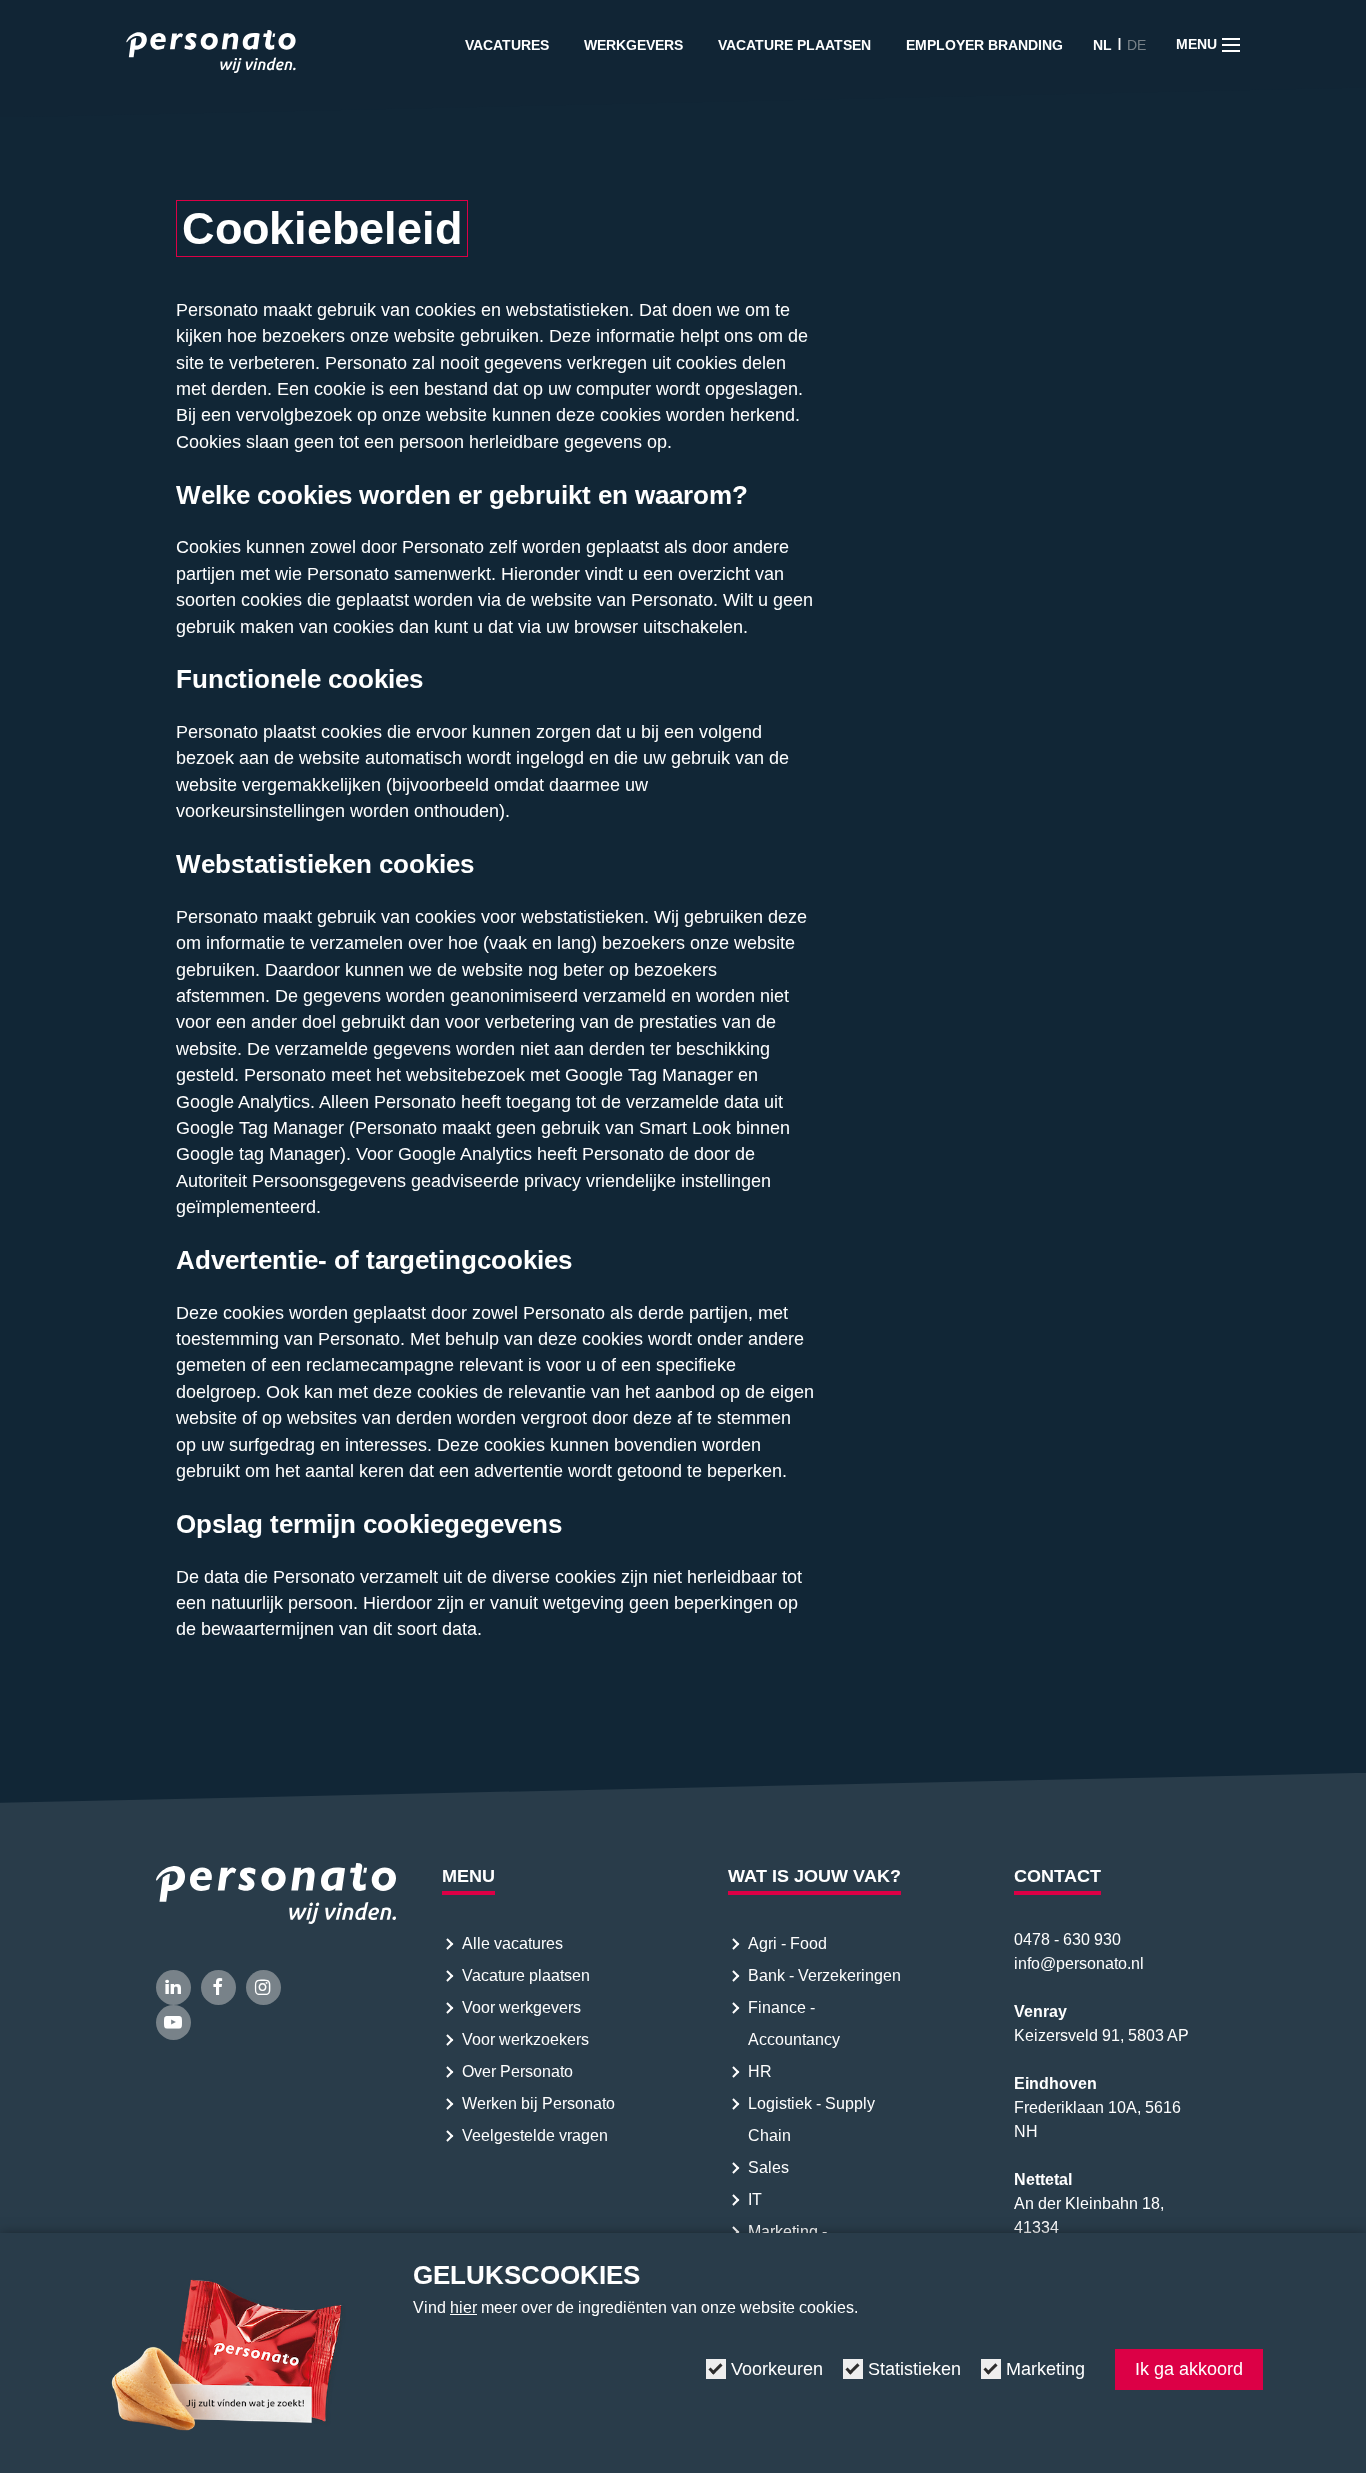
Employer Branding (984, 45)
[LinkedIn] (173, 1987)
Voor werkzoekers (525, 2039)
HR (760, 2071)
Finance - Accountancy (794, 2023)
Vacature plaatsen (794, 45)
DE (1136, 45)
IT (755, 2199)
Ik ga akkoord (1189, 2369)
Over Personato (517, 2071)
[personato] (211, 55)
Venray (1040, 2011)
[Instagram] (263, 1987)
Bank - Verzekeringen (824, 1975)
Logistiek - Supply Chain (811, 2119)
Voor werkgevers (521, 2007)
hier (463, 2307)
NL (1102, 45)
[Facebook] (218, 1987)
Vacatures (507, 45)
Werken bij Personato (538, 2103)
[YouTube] (173, 2022)
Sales (768, 2167)
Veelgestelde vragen (535, 2135)
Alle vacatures (512, 1943)
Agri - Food (789, 1943)
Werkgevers (633, 45)
